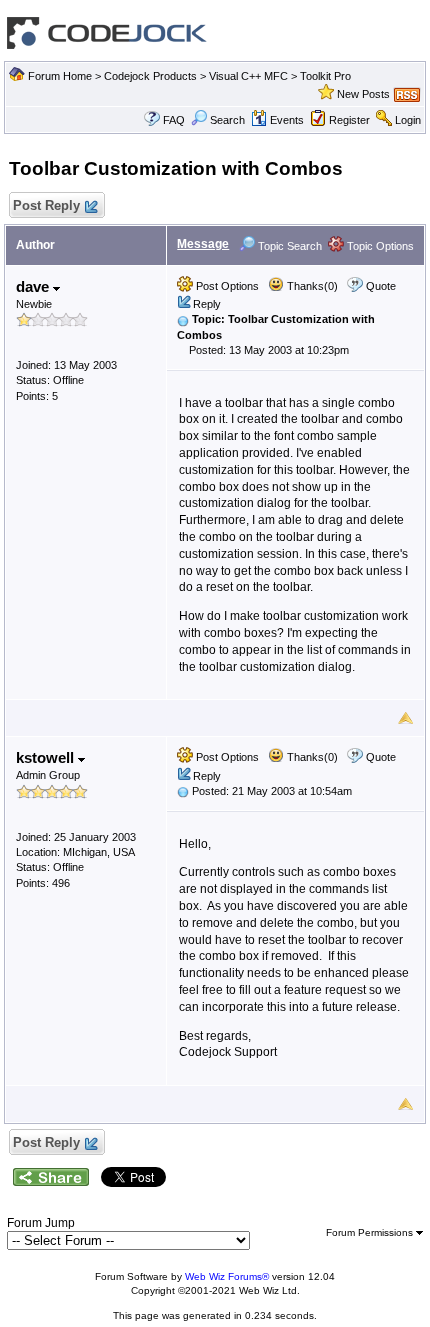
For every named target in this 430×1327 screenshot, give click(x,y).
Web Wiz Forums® (227, 1276)
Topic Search (288, 246)
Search (227, 120)
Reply (207, 304)
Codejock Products (150, 76)
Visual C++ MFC (248, 76)
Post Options (226, 286)
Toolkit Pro (325, 76)
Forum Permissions (371, 1232)
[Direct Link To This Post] (183, 319)
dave (34, 286)
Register (349, 120)
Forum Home (60, 76)
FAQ (174, 120)
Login (408, 120)
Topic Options (379, 246)
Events (287, 120)
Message (203, 244)
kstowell (47, 757)
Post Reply (46, 205)
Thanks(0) (311, 286)
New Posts (363, 94)
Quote (381, 286)
